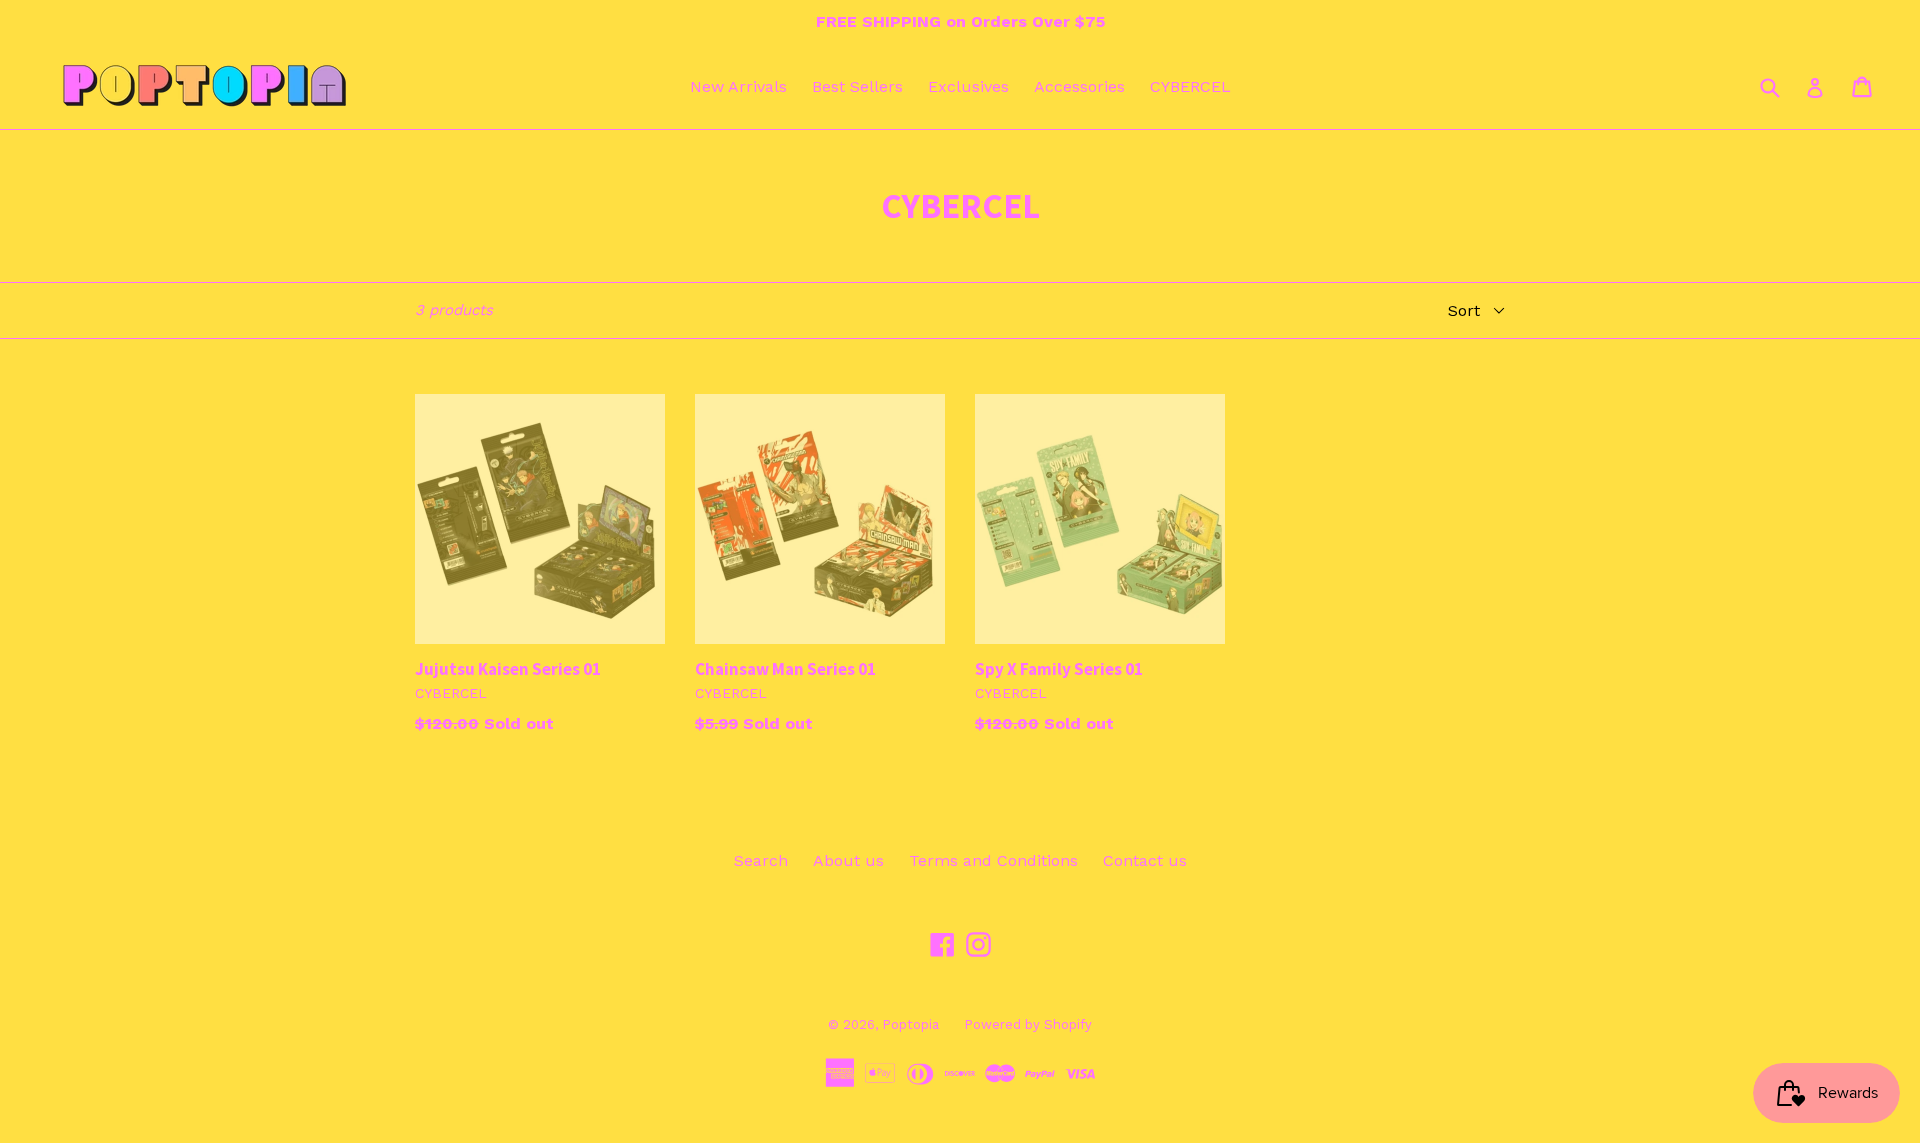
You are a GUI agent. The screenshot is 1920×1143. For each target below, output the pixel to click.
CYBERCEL (1190, 86)
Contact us (1145, 860)
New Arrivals (738, 86)
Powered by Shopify (1028, 1024)
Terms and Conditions (993, 860)
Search (761, 860)
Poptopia (910, 1024)
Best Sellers (857, 86)
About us (848, 860)
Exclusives (968, 86)
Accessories (1079, 86)
